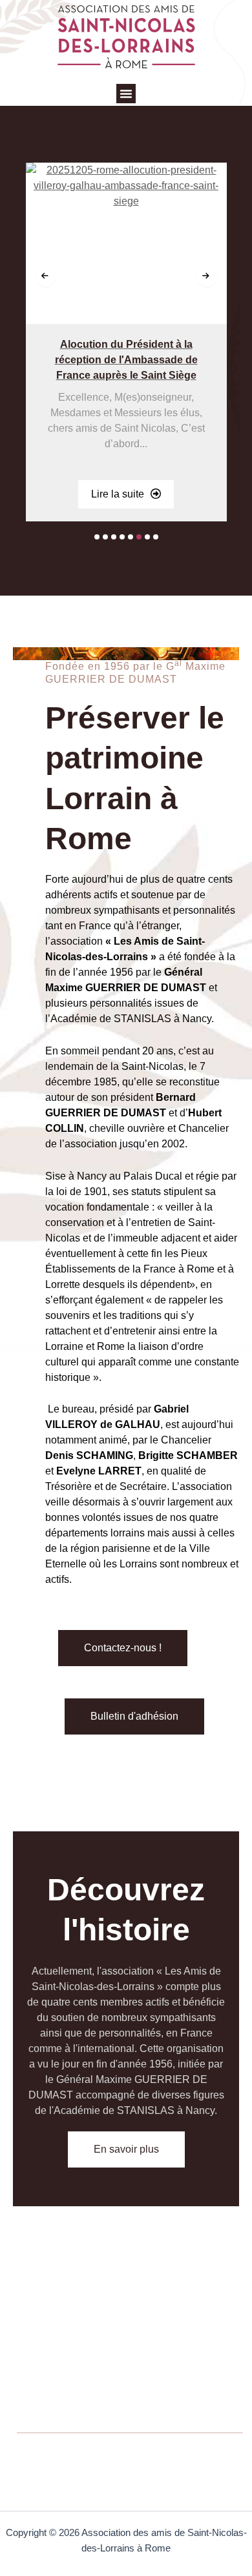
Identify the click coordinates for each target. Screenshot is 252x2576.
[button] (126, 94)
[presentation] (46, 276)
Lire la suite (118, 494)
